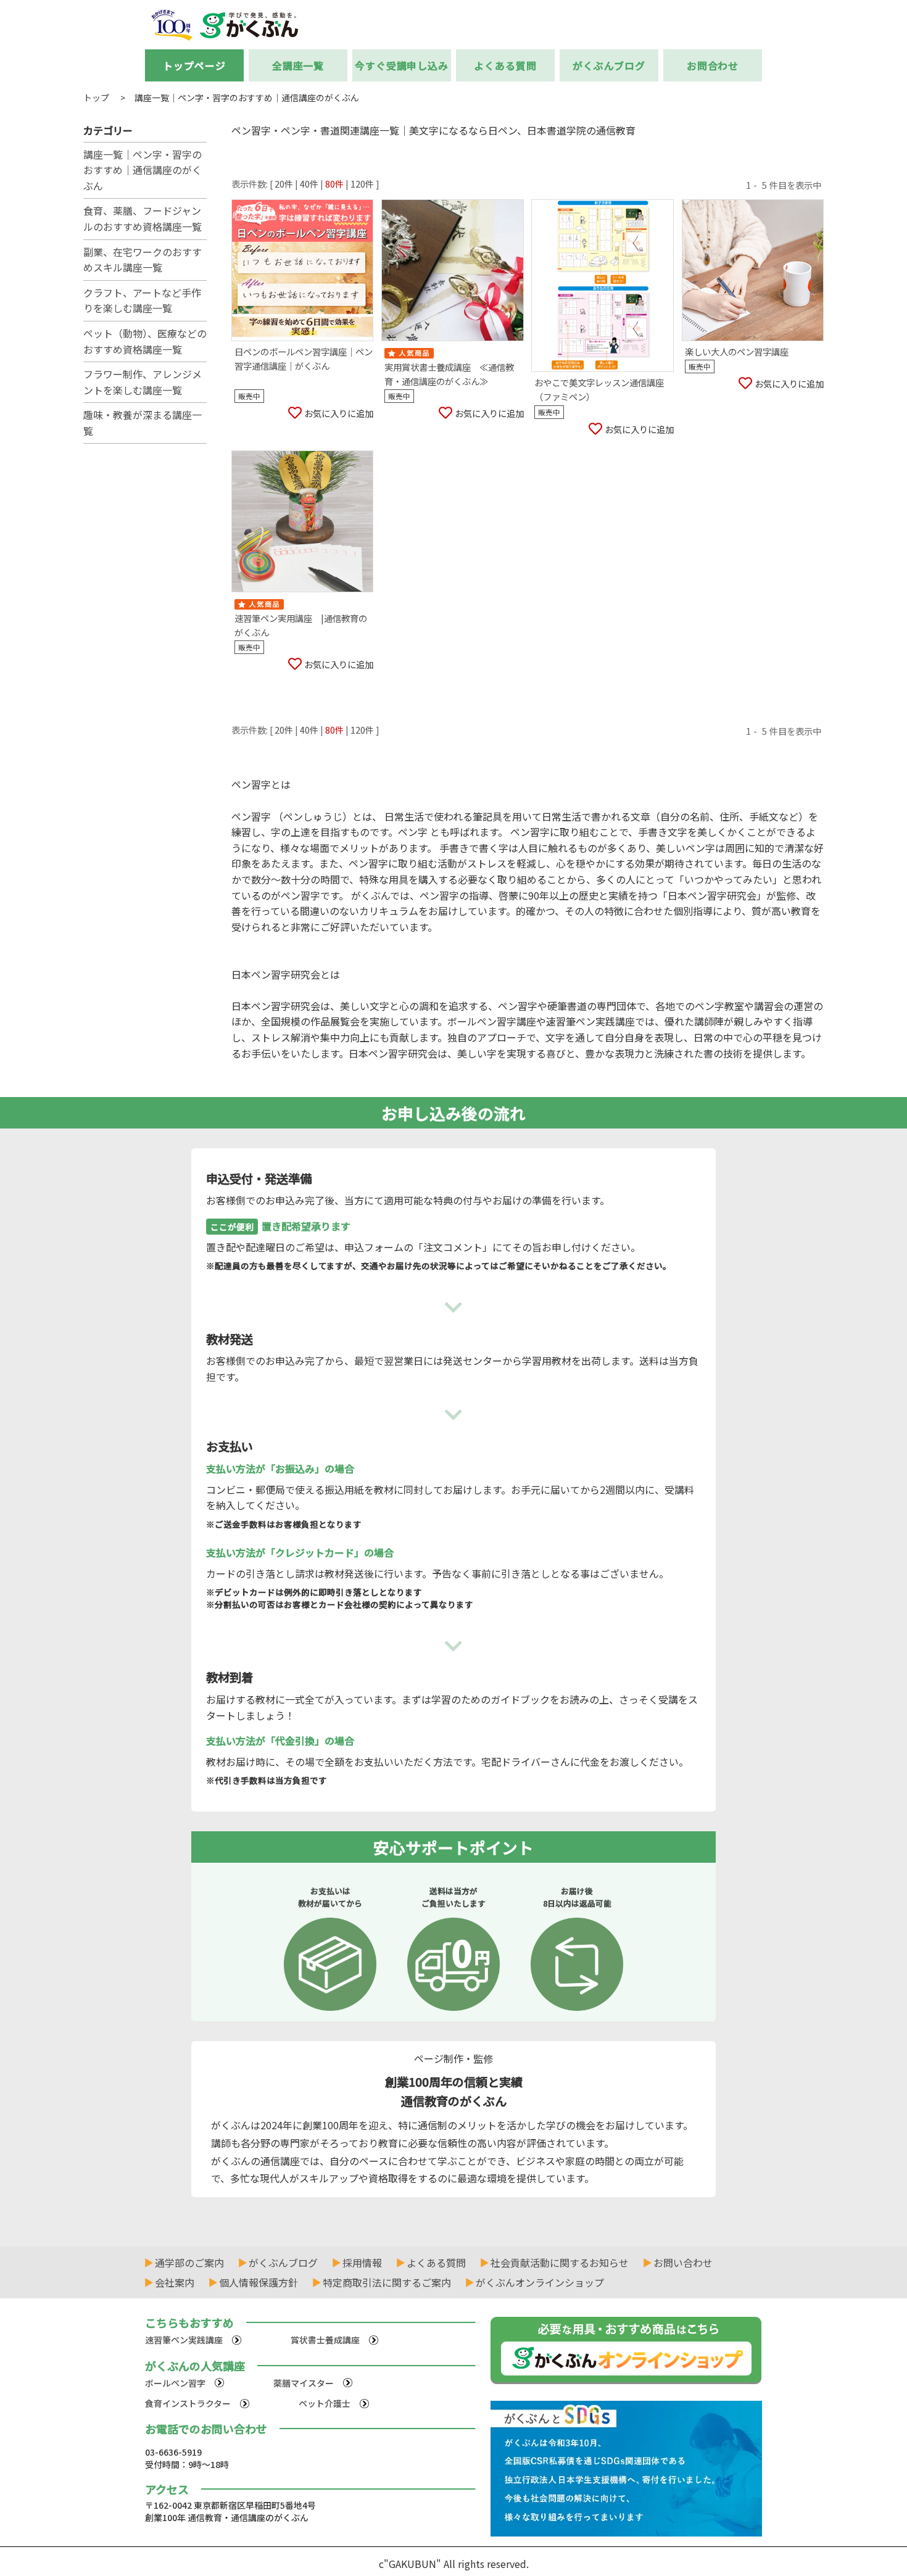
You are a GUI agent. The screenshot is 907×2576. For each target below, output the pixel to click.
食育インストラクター (188, 2403)
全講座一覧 (298, 65)
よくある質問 (505, 65)
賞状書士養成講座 (325, 2340)
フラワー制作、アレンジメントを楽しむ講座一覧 (143, 382)
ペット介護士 (325, 2403)
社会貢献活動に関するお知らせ (560, 2263)
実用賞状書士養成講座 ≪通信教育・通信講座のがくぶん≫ (449, 374)
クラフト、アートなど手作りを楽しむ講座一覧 (142, 300)
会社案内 (175, 2282)
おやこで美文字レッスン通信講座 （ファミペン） (603, 389)
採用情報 (362, 2263)
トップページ (194, 65)
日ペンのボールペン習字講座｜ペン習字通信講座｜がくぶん (304, 358)
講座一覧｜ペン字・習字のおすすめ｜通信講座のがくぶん (143, 170)
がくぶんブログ (609, 65)
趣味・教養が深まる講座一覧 (143, 423)
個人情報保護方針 (259, 2282)
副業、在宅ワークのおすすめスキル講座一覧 (143, 260)
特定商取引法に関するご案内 (387, 2282)
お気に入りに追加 (339, 413)
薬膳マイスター (304, 2383)
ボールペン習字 (175, 2383)
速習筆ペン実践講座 (184, 2340)
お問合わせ (713, 65)
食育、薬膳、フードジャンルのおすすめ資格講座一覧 (143, 218)
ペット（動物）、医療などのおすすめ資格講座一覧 (145, 341)
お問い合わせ (683, 2263)
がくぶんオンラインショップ (540, 2282)
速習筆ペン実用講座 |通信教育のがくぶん (301, 625)
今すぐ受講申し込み (402, 65)
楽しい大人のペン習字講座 (737, 351)
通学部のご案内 (189, 2263)
